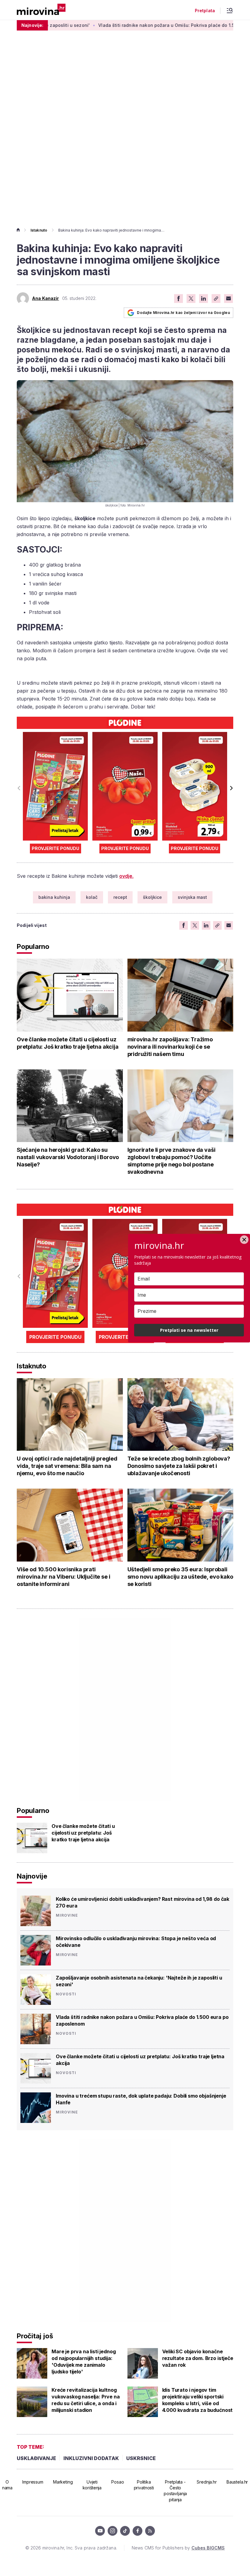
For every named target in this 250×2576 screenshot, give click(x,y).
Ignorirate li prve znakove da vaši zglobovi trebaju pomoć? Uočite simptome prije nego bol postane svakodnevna (171, 1161)
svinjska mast (192, 897)
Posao (118, 2482)
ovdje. (126, 876)
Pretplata (205, 11)
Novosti (66, 1994)
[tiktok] (125, 2531)
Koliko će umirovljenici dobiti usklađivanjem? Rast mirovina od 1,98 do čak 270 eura (143, 1902)
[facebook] (137, 2531)
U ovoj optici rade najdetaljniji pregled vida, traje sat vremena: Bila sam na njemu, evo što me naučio (67, 1466)
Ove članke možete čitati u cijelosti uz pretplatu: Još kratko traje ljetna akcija (68, 1043)
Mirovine (67, 1915)
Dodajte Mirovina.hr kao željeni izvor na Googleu (183, 313)
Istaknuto (39, 230)
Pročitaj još (35, 2336)
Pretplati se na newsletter (189, 1330)
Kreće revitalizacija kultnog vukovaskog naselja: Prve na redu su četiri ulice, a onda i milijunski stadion (86, 2400)
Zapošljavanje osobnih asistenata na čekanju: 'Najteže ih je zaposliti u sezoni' (139, 1981)
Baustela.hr (237, 2482)
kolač (92, 897)
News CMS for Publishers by (178, 2548)
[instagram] (112, 2531)
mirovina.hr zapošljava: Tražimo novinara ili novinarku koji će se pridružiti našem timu (170, 1047)
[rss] (150, 2531)
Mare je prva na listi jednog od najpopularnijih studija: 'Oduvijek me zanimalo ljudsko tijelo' (84, 2362)
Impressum (33, 2482)
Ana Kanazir (46, 298)
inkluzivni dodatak (91, 2458)
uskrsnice (141, 2458)
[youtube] (100, 2531)
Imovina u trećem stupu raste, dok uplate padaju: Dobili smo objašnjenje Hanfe (141, 2099)
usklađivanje (36, 2458)
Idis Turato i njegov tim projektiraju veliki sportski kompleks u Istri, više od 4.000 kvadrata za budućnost (198, 2400)
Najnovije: (32, 25)
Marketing (63, 2482)
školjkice (152, 897)
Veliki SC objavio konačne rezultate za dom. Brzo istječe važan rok (198, 2358)
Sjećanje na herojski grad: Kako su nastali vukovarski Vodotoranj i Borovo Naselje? (68, 1157)
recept (120, 897)
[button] (231, 788)
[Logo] (41, 10)
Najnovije (32, 1876)
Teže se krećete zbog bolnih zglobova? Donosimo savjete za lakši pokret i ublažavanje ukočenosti (179, 1466)
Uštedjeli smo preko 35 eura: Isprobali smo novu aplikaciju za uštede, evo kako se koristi (180, 1577)
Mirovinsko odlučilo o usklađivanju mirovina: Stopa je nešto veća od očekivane (136, 1942)
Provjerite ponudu (55, 848)
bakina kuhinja (54, 897)
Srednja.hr (207, 2482)
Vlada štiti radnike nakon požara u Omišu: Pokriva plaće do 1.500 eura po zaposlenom (146, 25)
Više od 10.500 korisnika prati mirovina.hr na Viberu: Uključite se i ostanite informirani (63, 1577)
